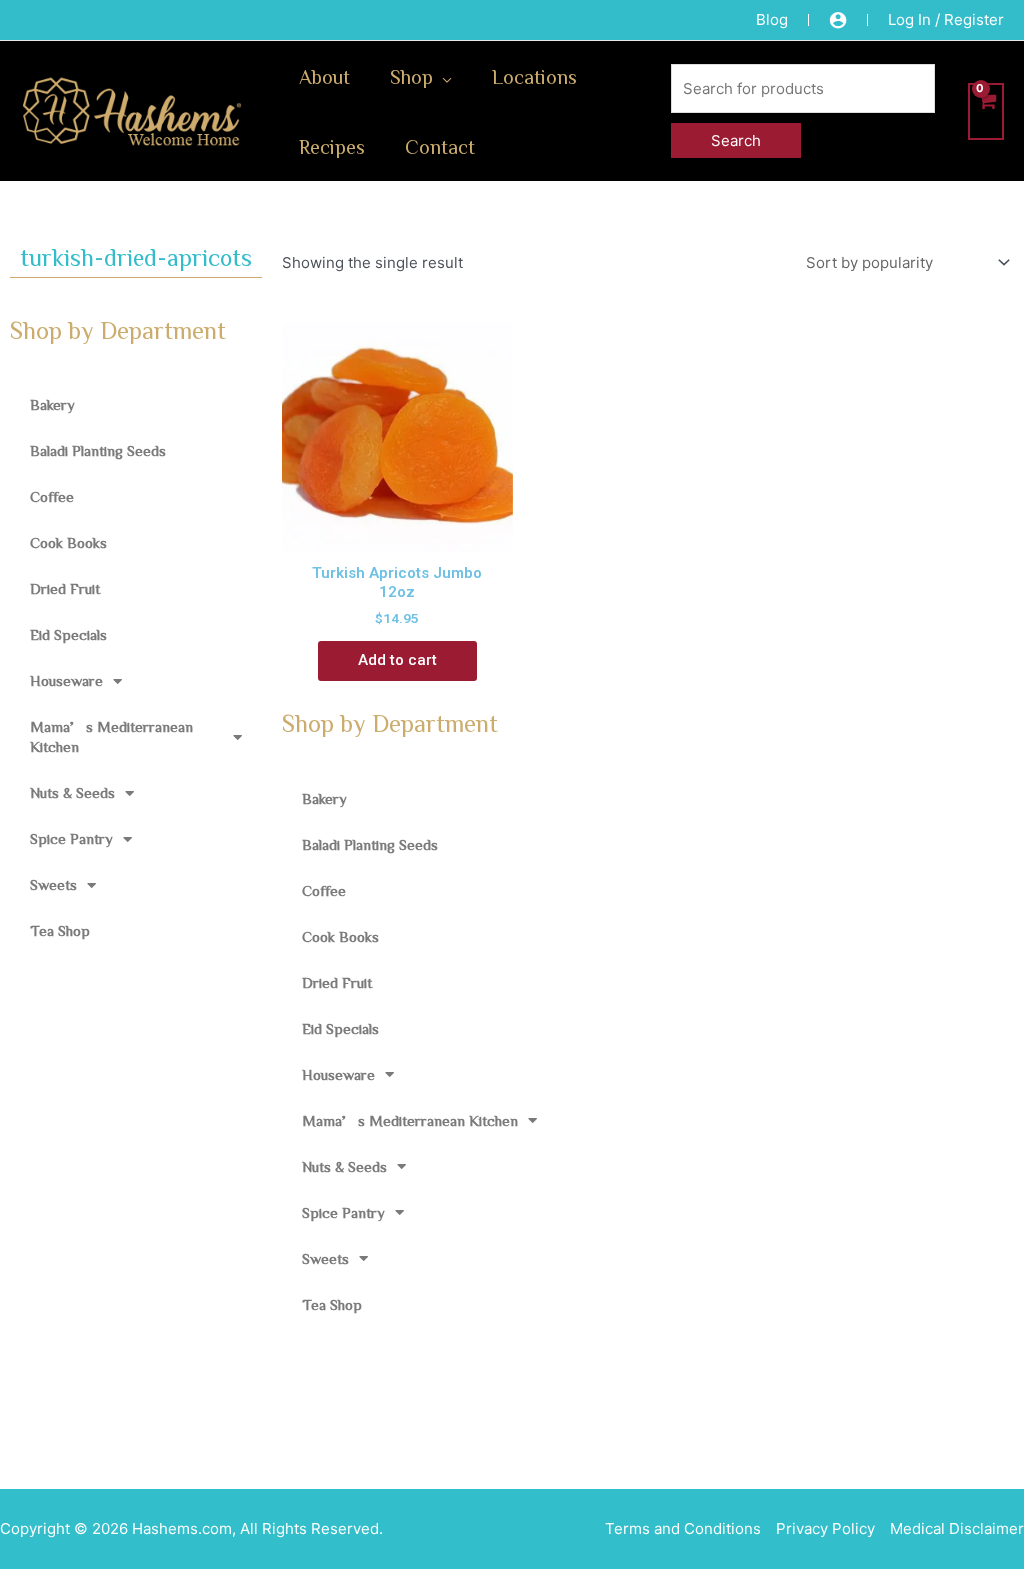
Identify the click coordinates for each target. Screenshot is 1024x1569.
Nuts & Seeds (72, 792)
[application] (442, 76)
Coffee (52, 496)
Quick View (397, 533)
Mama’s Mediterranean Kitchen (111, 736)
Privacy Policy (825, 1528)
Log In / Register (946, 19)
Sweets (53, 884)
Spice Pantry (71, 838)
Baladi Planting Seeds (98, 450)
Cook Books (68, 542)
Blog (772, 19)
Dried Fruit (65, 588)
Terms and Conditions (683, 1528)
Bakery (52, 404)
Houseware (66, 680)
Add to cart (397, 660)
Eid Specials (68, 634)
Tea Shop (60, 930)
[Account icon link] (838, 20)
